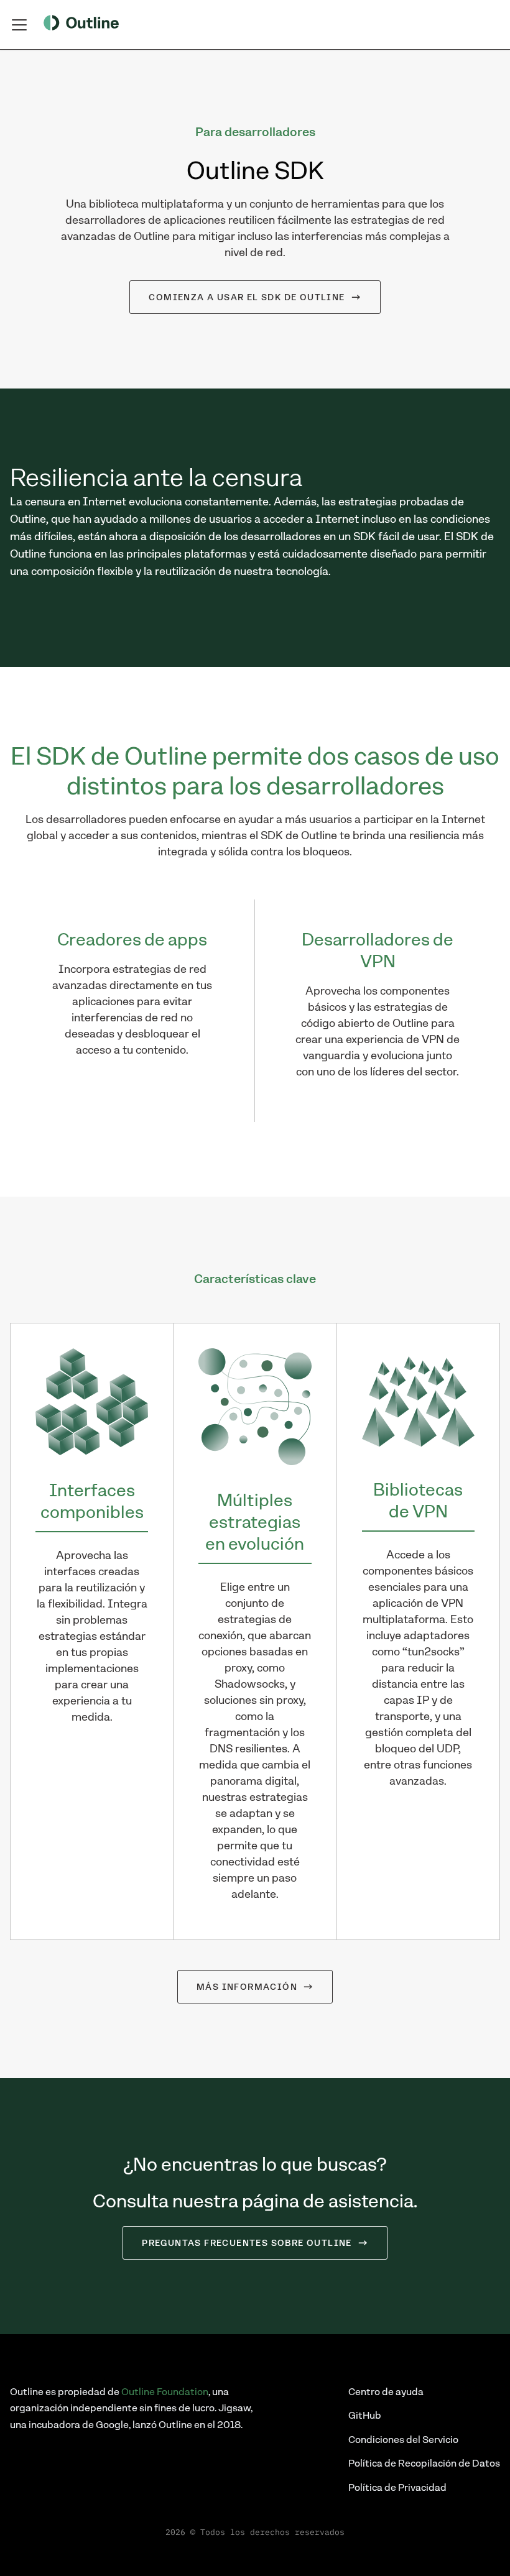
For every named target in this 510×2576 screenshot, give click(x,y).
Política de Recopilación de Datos (424, 2463)
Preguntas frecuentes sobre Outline (247, 2243)
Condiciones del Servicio (403, 2440)
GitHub (365, 2415)
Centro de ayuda (386, 2392)
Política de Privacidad (397, 2487)
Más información (247, 1987)
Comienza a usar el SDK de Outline (247, 297)
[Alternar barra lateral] (19, 25)
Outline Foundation (165, 2392)
